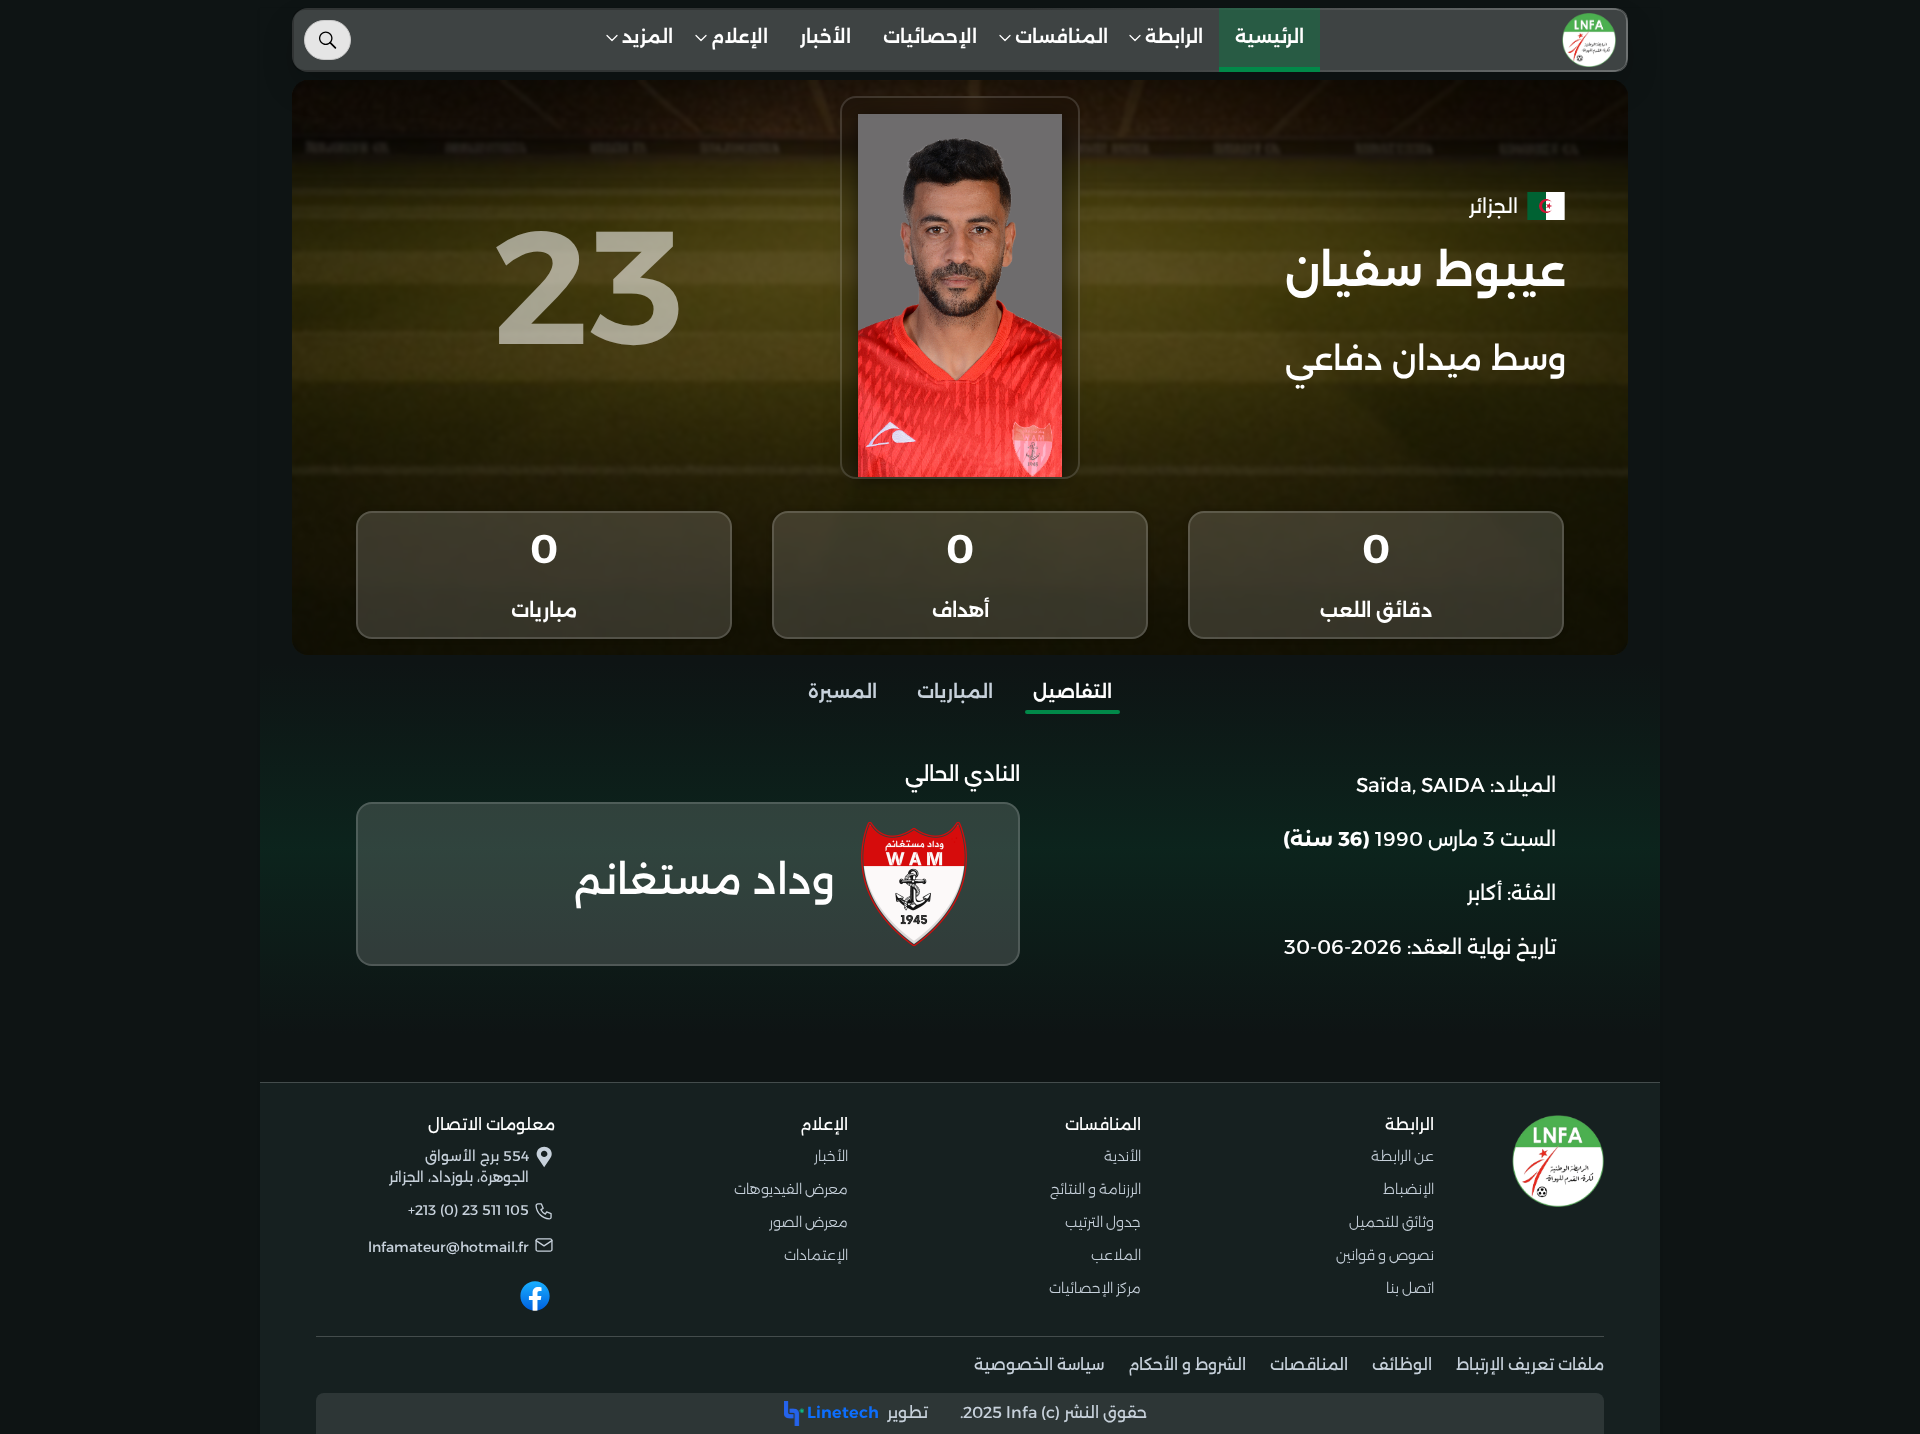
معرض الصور (808, 1222)
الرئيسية (1269, 37)
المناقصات (1309, 1364)
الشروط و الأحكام (1187, 1364)
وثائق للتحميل (1391, 1222)
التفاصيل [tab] (1072, 692)
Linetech (843, 1412)
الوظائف (1402, 1364)
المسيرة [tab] (842, 692)
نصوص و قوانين (1385, 1255)
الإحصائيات (930, 37)
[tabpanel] (960, 866)
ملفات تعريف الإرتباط (1530, 1364)
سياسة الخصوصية (1039, 1364)
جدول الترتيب (1103, 1222)
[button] (1172, 40)
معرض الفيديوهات (791, 1189)
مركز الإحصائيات (1095, 1288)
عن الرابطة (1402, 1156)
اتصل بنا (1410, 1288)
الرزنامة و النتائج (1095, 1189)
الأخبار (825, 37)
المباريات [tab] (955, 692)
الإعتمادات (816, 1255)
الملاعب (1116, 1255)
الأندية (1122, 1156)
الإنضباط (1408, 1189)
